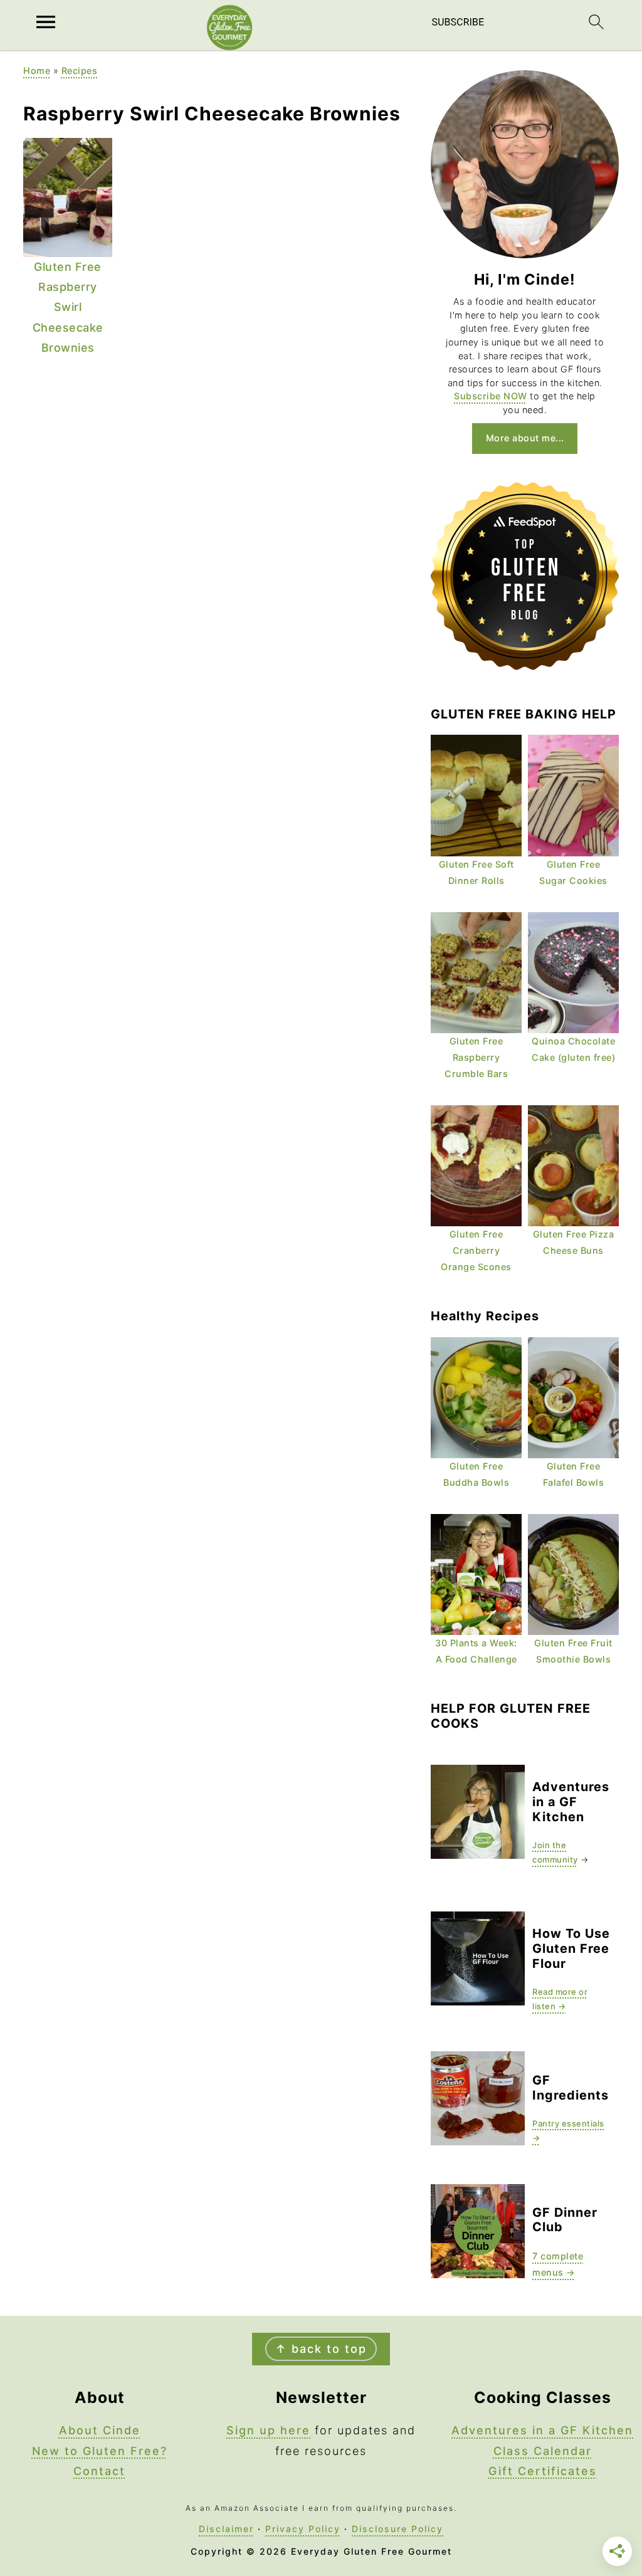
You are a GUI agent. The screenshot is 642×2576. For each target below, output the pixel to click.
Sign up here (268, 2430)
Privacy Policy (303, 2529)
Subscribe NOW (491, 396)
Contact (99, 2471)
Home (37, 71)
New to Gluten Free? (100, 2451)
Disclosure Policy (397, 2529)
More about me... (525, 438)
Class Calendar (543, 2451)
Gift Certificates (543, 2471)
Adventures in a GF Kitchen (542, 2430)
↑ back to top (321, 2349)
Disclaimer (226, 2529)
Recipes (80, 71)
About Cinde (100, 2430)
